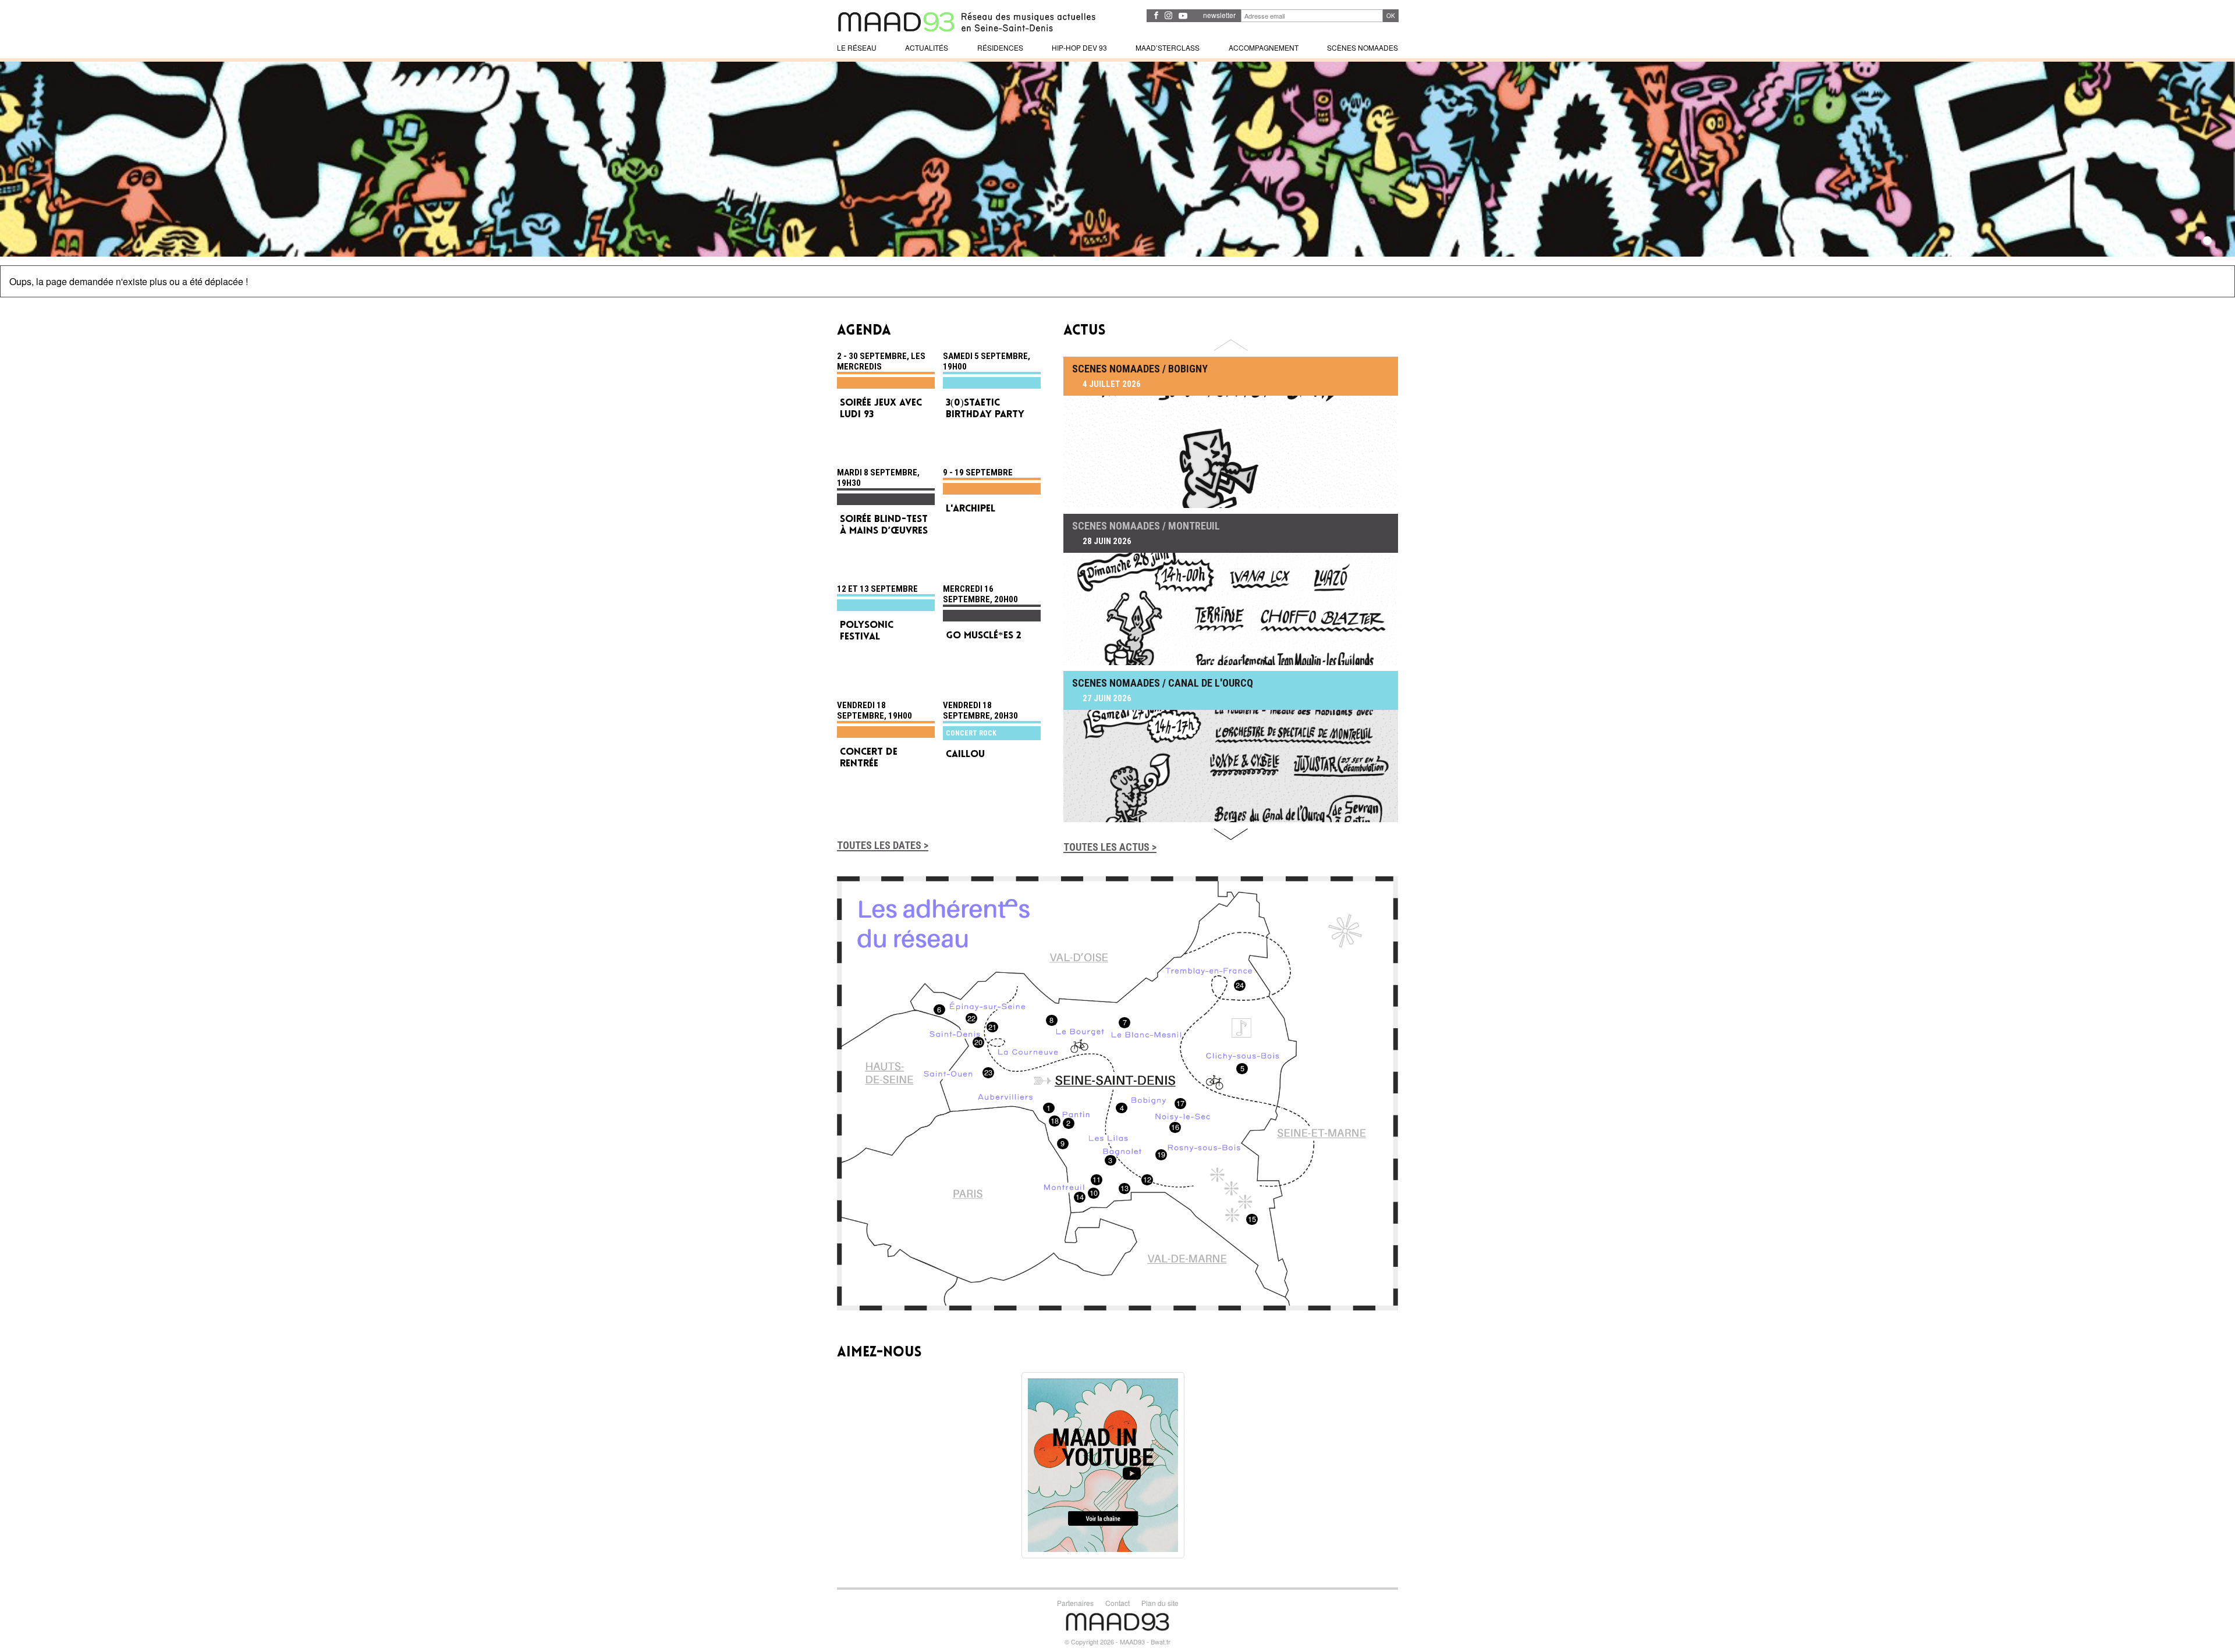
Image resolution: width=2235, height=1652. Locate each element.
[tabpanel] (1117, 159)
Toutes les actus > (1110, 847)
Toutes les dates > (883, 845)
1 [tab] (2207, 241)
